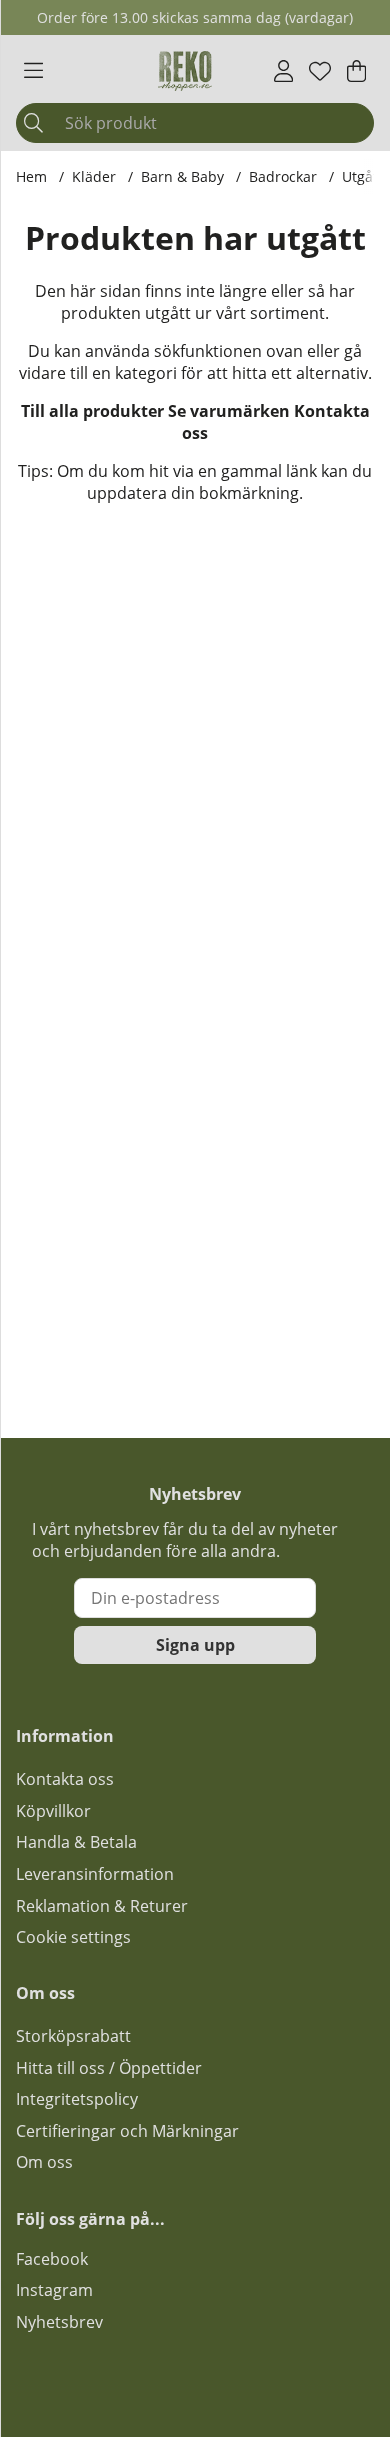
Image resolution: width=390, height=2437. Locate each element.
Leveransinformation (95, 1874)
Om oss (44, 2162)
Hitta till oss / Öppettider (109, 2068)
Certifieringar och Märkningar (127, 2131)
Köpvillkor (53, 1811)
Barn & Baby (182, 176)
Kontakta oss (65, 1779)
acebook (56, 2259)
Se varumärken (229, 411)
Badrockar (283, 176)
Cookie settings (73, 1937)
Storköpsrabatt (73, 2036)
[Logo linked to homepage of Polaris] (185, 71)
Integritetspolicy (77, 2099)
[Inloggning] (283, 71)
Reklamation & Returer (102, 1906)
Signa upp (195, 1645)
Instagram (54, 2290)
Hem (31, 176)
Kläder (94, 176)
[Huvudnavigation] (33, 71)
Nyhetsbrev (59, 2322)
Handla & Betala (76, 1842)
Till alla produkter (92, 411)
